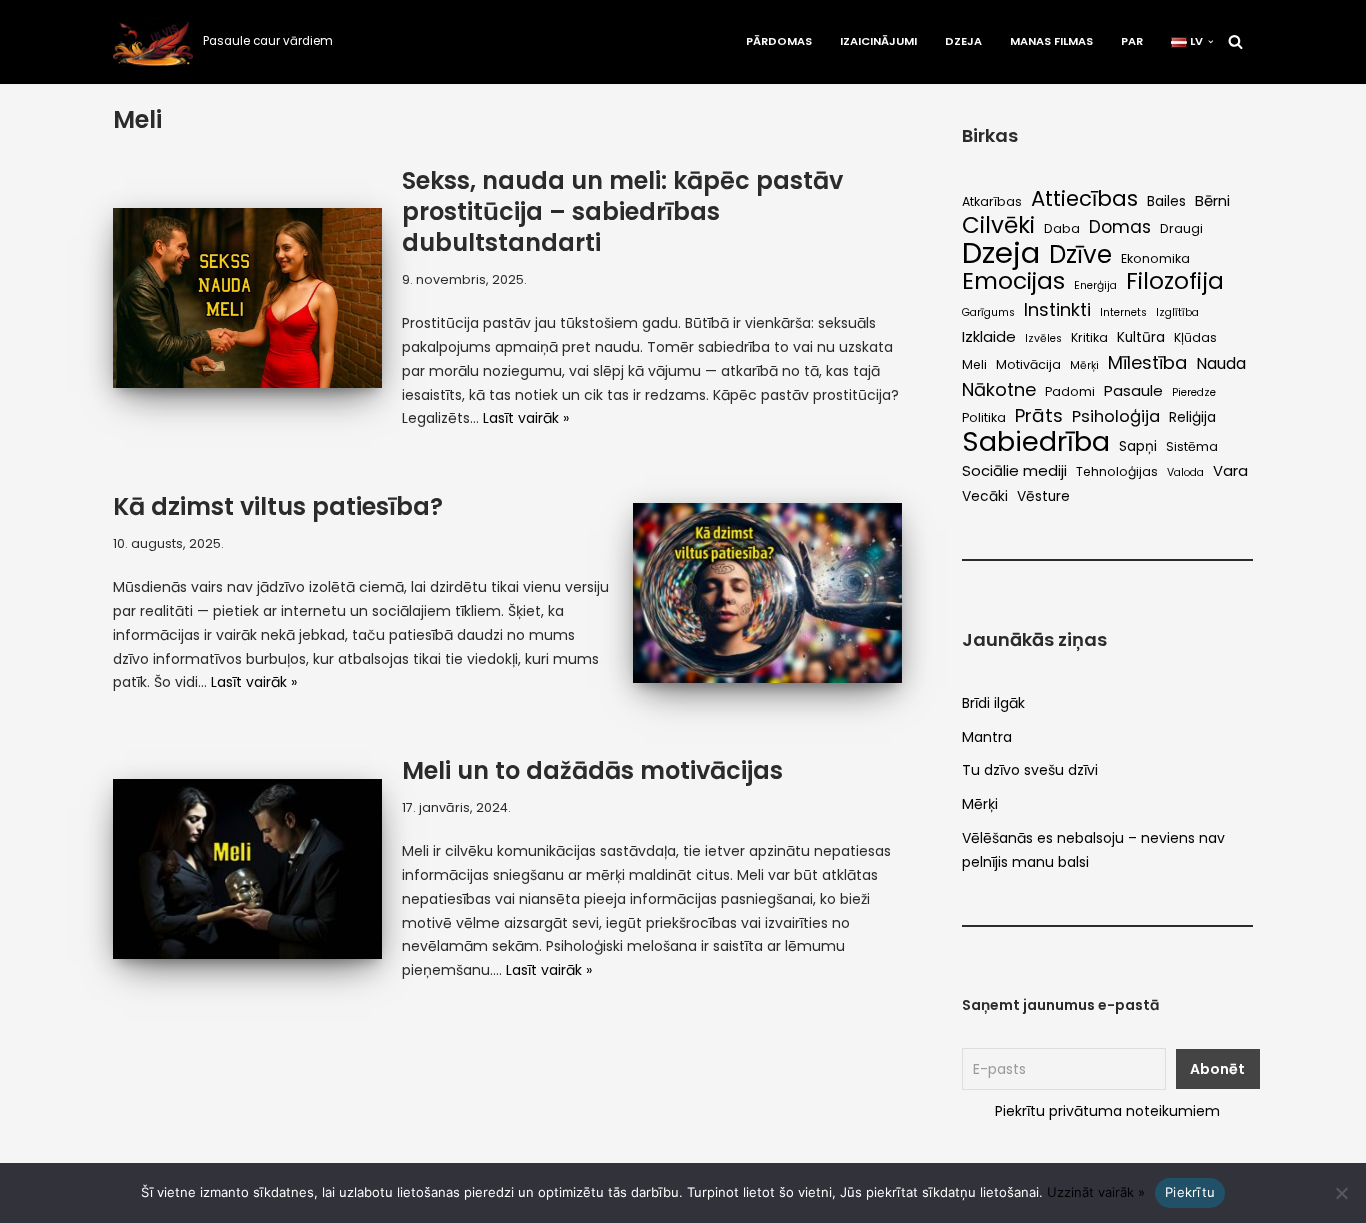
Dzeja (963, 41)
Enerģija (1095, 285)
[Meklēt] (1235, 41)
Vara (1230, 470)
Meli (974, 364)
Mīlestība (1147, 363)
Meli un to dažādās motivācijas (592, 770)
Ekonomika (1155, 258)
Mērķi (1084, 365)
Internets (1123, 312)
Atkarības (992, 201)
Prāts (1039, 416)
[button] (1211, 42)
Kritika (1089, 337)
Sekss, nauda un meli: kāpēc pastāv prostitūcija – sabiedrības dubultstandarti (622, 211)
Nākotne (999, 390)
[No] (1341, 1193)
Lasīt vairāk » (526, 418)
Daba (1062, 228)
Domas (1120, 227)
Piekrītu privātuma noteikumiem (1107, 1111)
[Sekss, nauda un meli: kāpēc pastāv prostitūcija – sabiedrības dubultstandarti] (247, 297)
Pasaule (1133, 390)
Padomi (1070, 391)
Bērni (1212, 200)
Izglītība (1177, 312)
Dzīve (1080, 255)
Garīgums (988, 312)
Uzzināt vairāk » (1096, 1192)
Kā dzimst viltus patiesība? (278, 506)
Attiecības (1084, 199)
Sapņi (1138, 446)
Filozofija (1175, 282)
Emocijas (1013, 282)
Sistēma (1192, 446)
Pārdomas (779, 41)
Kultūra (1141, 337)
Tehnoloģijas (1117, 471)
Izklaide (989, 336)
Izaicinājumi (878, 41)
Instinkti (1057, 310)
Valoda (1185, 472)
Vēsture (1043, 496)
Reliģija (1192, 417)
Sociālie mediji (1014, 470)
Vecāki (985, 496)
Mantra (987, 737)
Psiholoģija (1116, 416)
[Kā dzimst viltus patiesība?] (767, 592)
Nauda (1221, 363)
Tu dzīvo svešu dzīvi (1030, 770)
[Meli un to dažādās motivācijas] (247, 868)
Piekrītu (1190, 1192)
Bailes (1166, 201)
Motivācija (1028, 364)
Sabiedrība (1036, 442)
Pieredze (1194, 392)
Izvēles (1043, 338)
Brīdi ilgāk (993, 703)
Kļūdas (1195, 337)
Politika (984, 417)
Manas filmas (1051, 41)
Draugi (1181, 228)
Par (1132, 41)
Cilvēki (998, 226)
